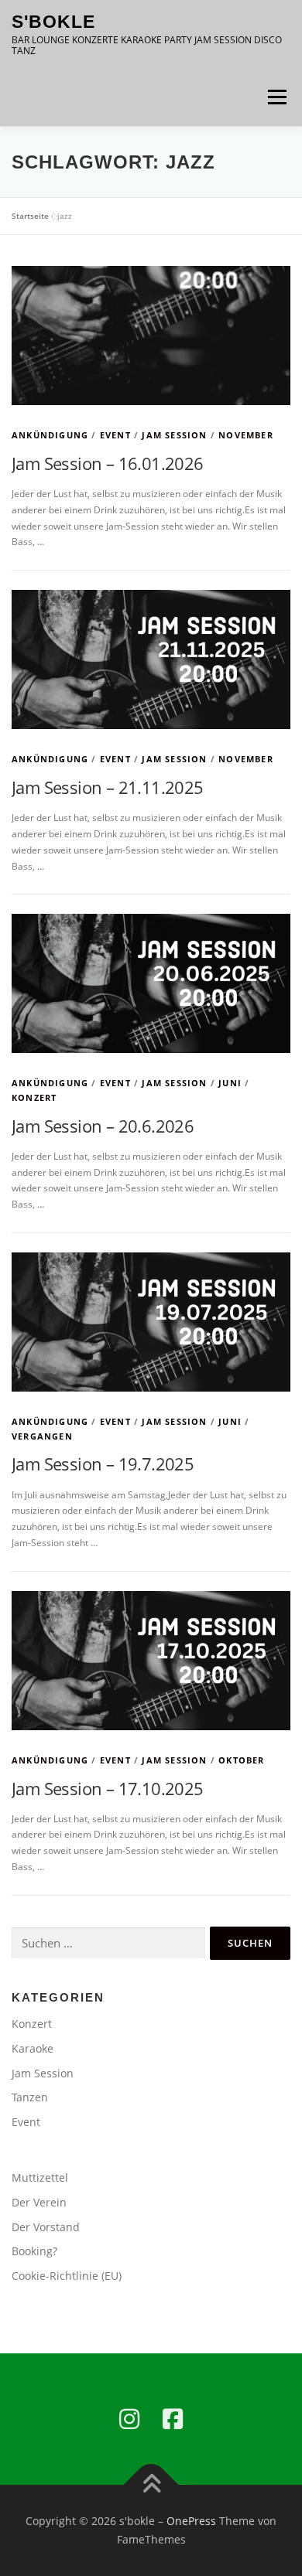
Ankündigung (50, 435)
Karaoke (33, 2048)
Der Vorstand (46, 2227)
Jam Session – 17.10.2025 (108, 1788)
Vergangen (42, 1436)
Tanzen (30, 2097)
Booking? (34, 2251)
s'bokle (53, 22)
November (246, 435)
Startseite (30, 216)
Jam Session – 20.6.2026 (103, 1126)
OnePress (191, 2521)
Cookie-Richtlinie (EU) (67, 2276)
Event (115, 435)
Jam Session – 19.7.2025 (103, 1463)
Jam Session (174, 435)
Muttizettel (40, 2177)
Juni (230, 1083)
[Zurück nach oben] (151, 2485)
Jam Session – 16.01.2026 (108, 463)
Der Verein (39, 2202)
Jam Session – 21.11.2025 (108, 787)
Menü (276, 97)
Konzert (34, 1097)
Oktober (241, 1760)
